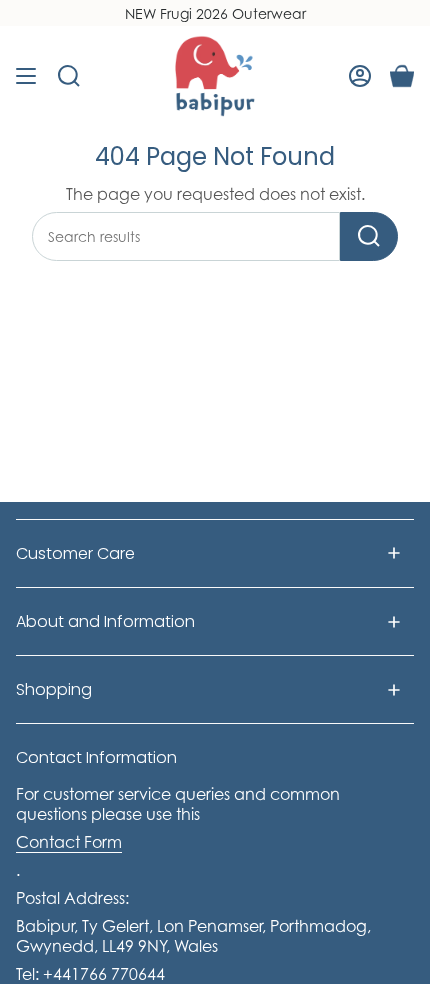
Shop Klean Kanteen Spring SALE (215, 13)
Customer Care (75, 553)
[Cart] (402, 76)
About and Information (105, 621)
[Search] (369, 236)
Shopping (54, 689)
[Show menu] (26, 76)
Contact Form (69, 842)
